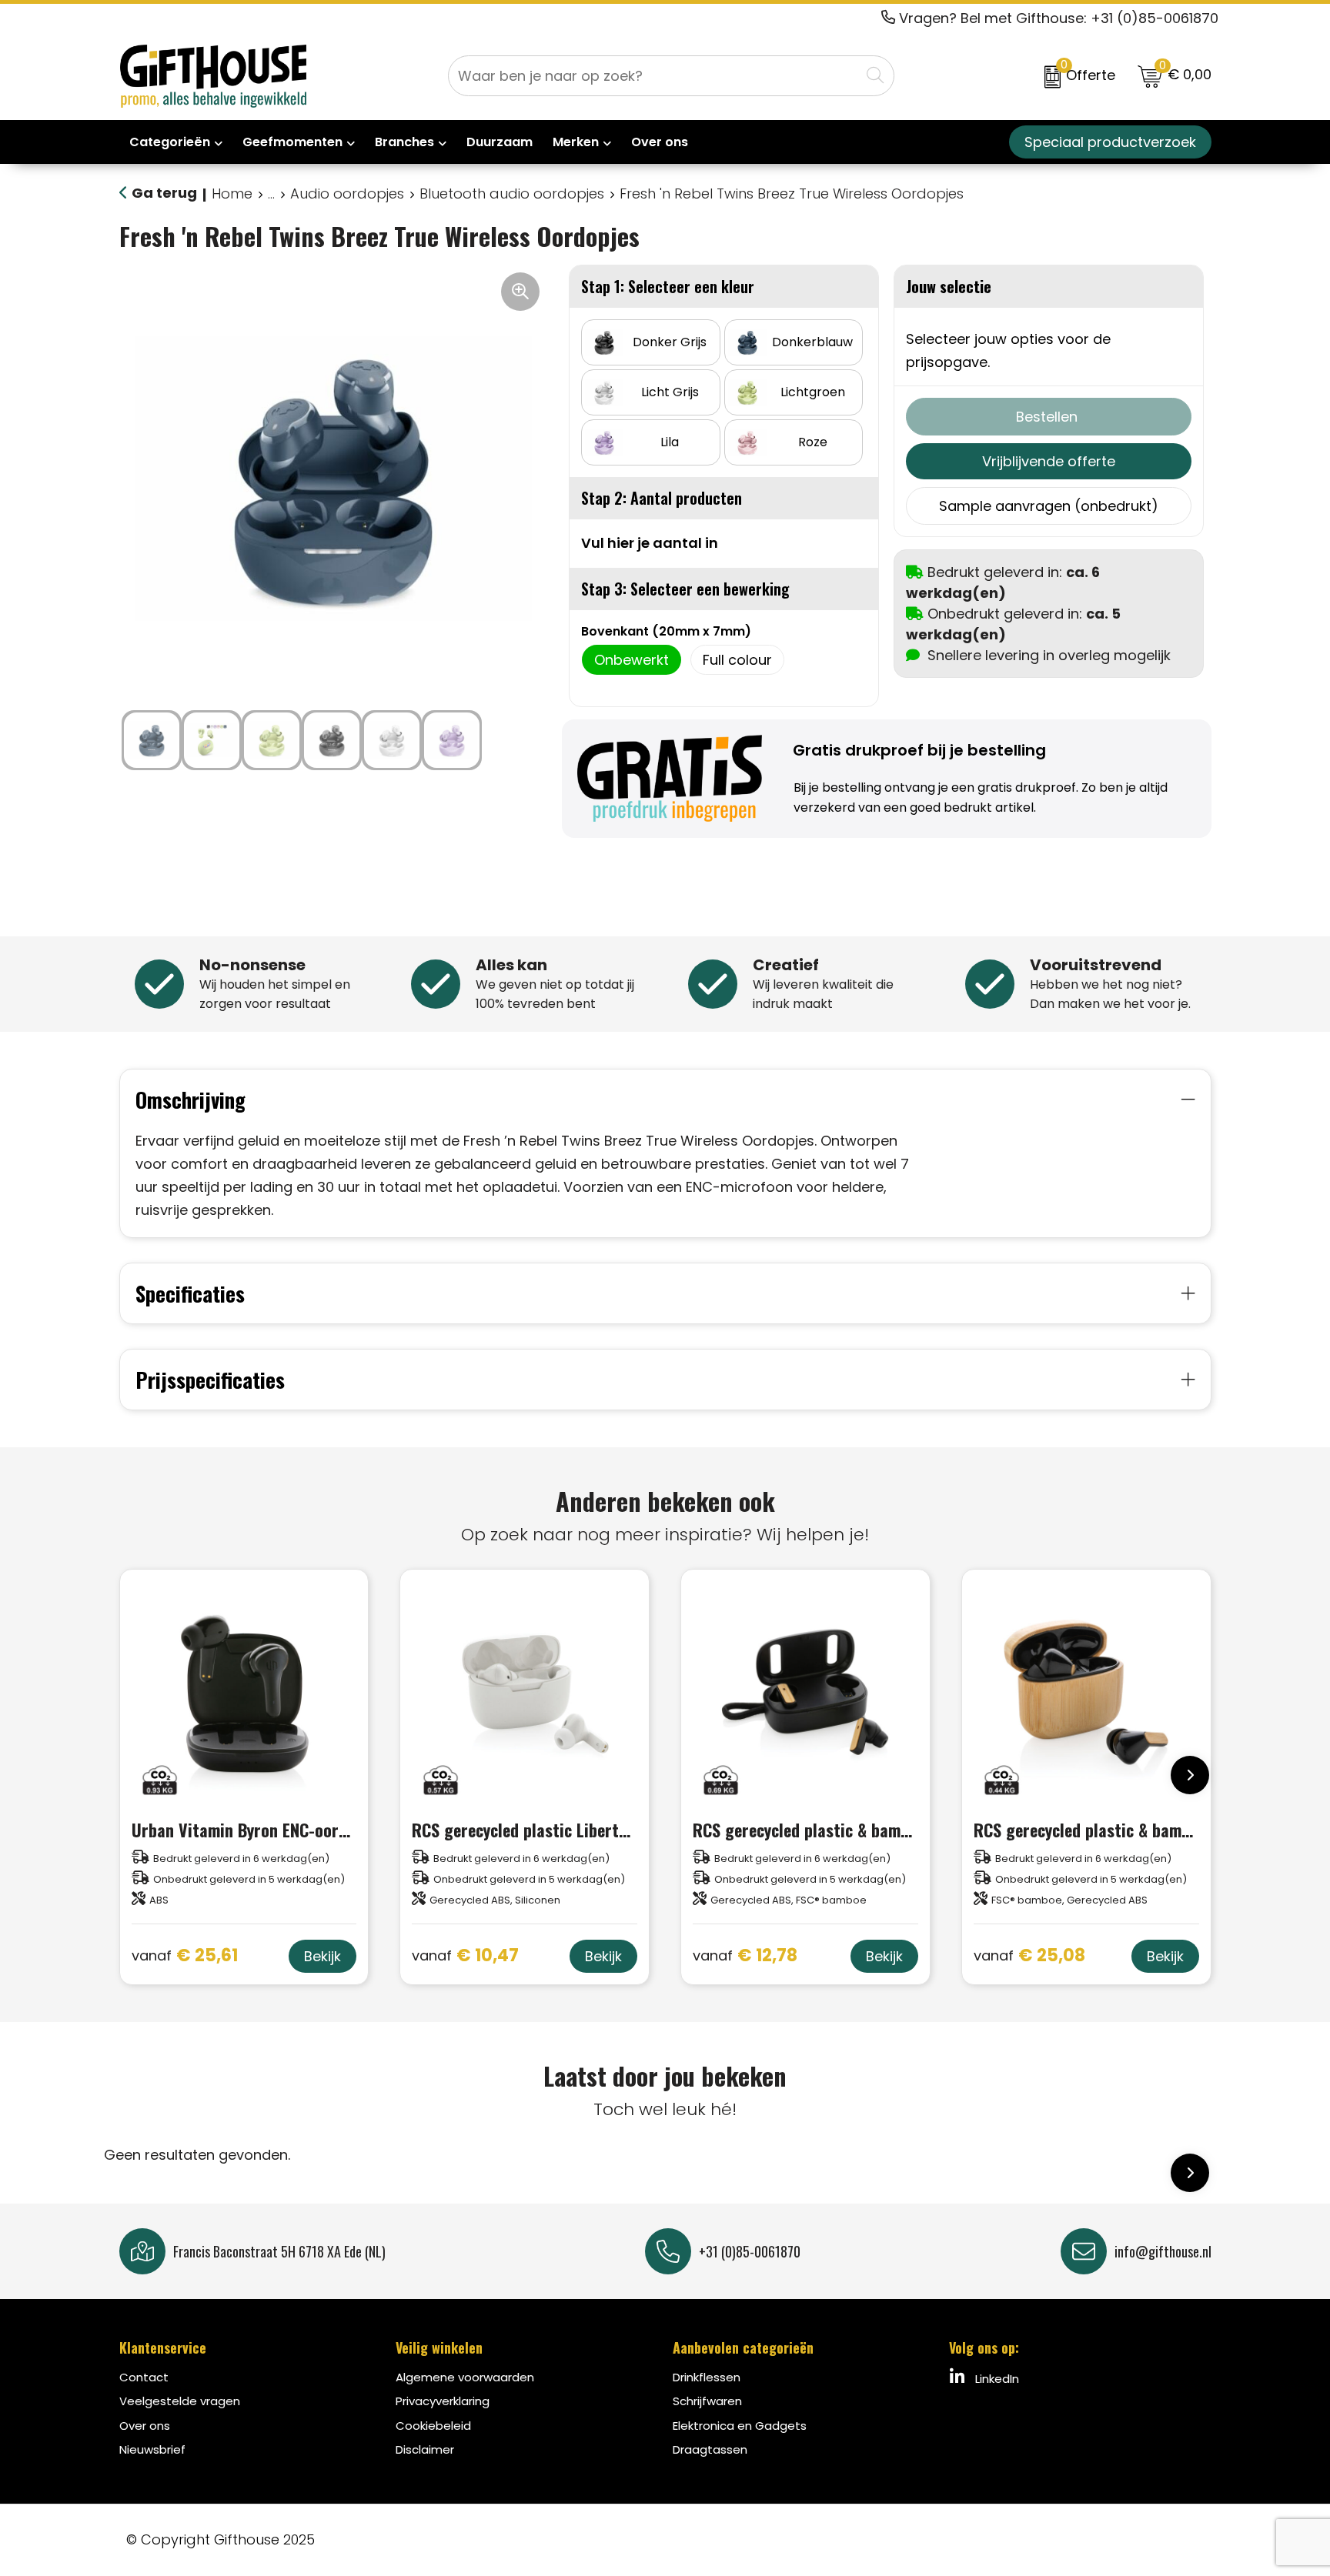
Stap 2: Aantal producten (662, 498)
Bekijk (322, 1956)
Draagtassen (710, 2449)
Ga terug (164, 193)
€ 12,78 (745, 1956)
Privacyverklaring (443, 2401)
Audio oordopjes (347, 194)
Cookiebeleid (433, 2426)
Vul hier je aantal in (650, 543)
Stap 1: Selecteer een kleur (668, 286)
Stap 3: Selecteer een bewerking (685, 589)
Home (232, 194)
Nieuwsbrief (152, 2449)
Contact (144, 2377)
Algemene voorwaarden (465, 2377)
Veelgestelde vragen (180, 2401)
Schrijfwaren (707, 2401)
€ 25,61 (185, 1956)
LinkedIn (996, 2379)
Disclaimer (425, 2449)
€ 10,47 (465, 1956)
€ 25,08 (1029, 1956)
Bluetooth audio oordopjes (512, 194)
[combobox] (654, 76)
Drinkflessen (707, 2377)
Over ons (145, 2426)
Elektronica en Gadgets (740, 2426)
